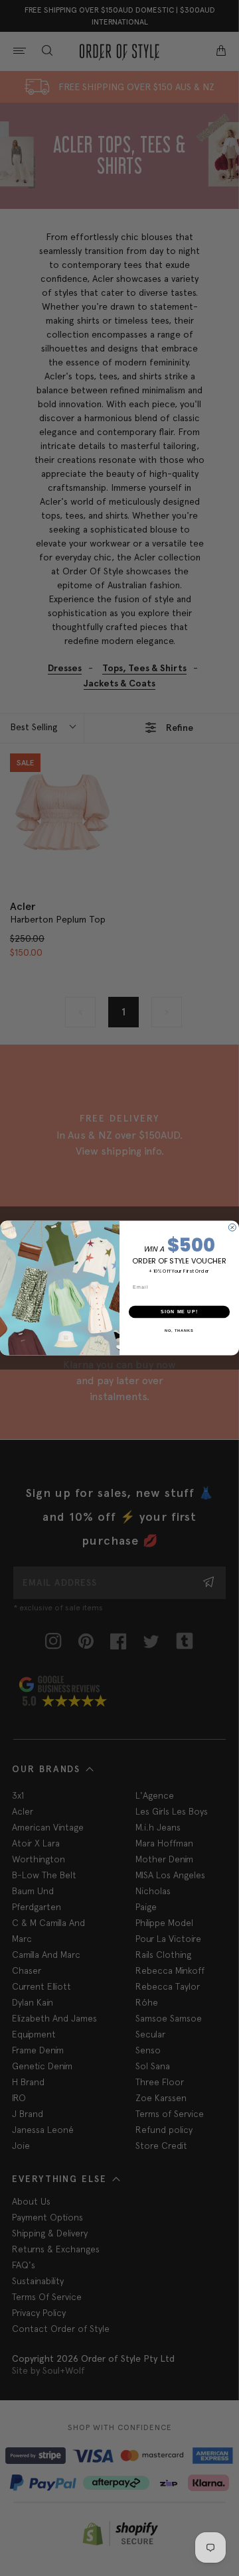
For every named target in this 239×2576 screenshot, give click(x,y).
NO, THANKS (179, 1330)
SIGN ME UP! (179, 1312)
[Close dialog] (232, 1227)
